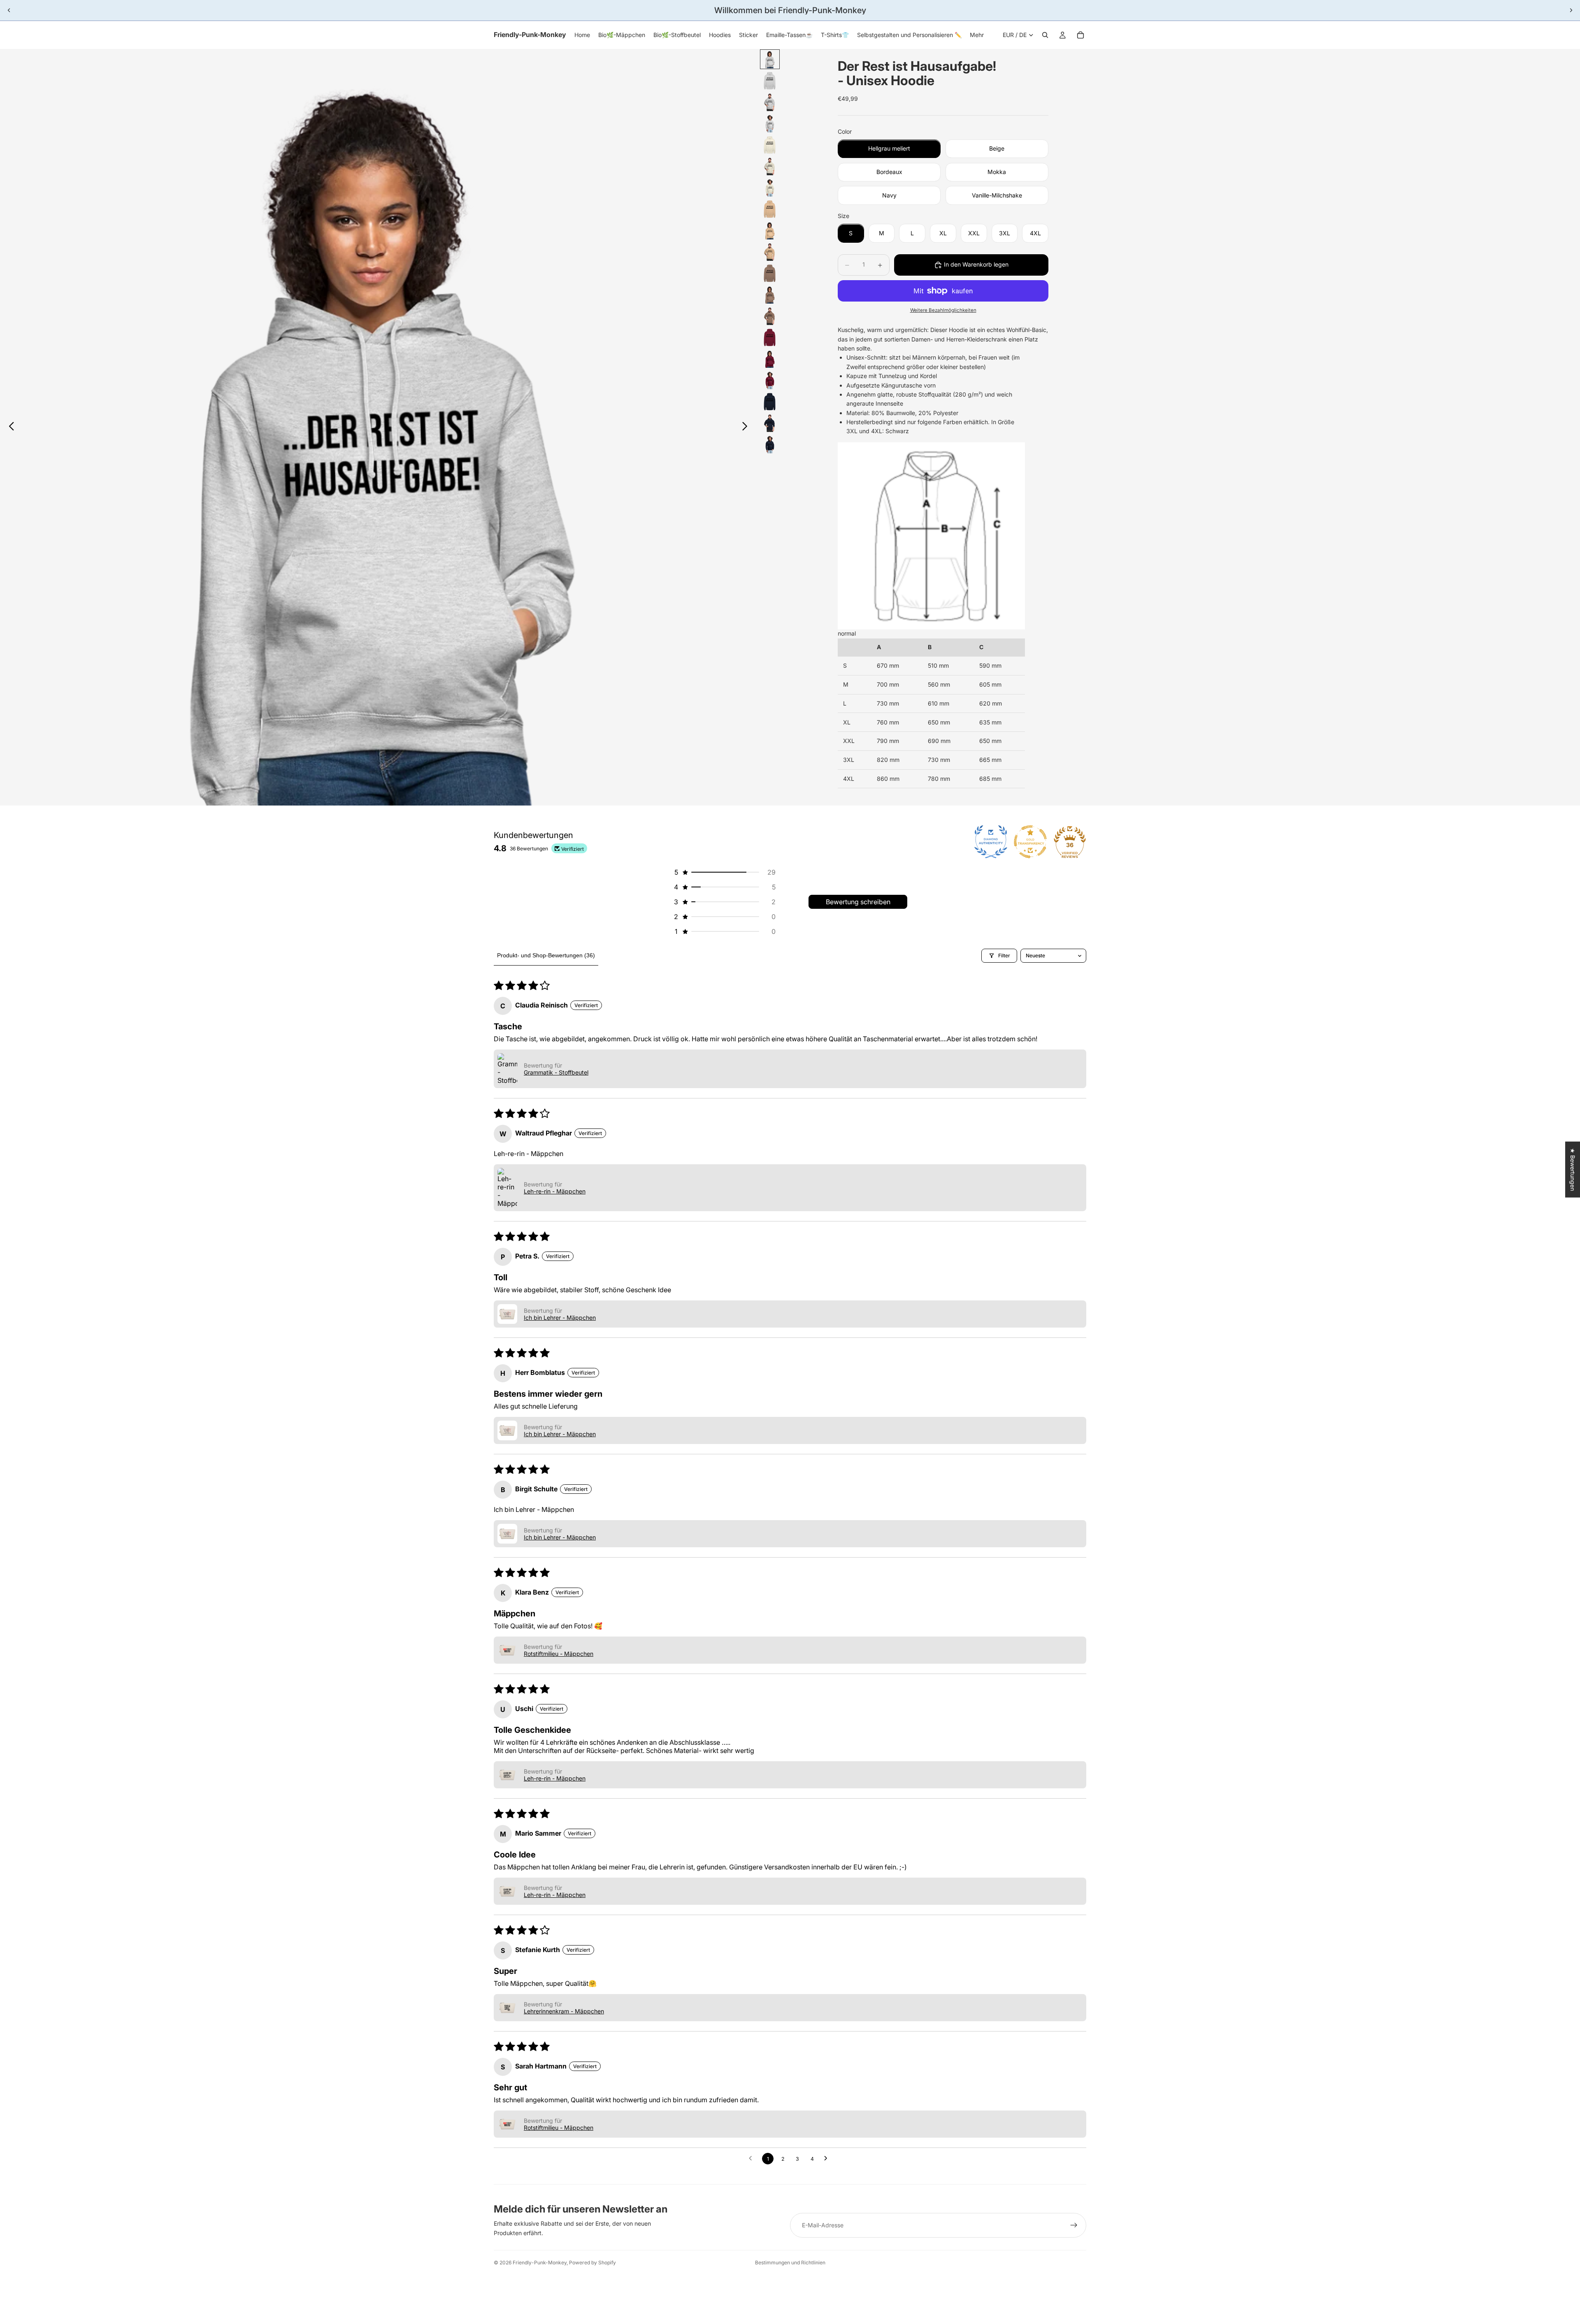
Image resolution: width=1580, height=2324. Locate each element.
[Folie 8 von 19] (770, 209)
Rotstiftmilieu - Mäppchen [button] (559, 1654)
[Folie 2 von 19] (770, 81)
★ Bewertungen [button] (1573, 1169)
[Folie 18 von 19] (770, 423)
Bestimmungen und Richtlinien (790, 2262)
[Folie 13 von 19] (770, 316)
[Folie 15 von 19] (770, 359)
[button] (724, 872)
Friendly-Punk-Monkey (540, 2262)
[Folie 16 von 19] (770, 380)
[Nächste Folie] (1571, 10)
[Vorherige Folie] (9, 10)
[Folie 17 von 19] (770, 402)
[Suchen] (1045, 35)
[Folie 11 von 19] (770, 273)
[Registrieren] (1074, 2225)
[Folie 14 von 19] (770, 337)
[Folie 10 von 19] (770, 252)
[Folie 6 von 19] (770, 166)
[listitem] (977, 35)
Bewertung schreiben (858, 902)
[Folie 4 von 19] (770, 123)
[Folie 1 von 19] (770, 59)
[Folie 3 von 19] (770, 102)
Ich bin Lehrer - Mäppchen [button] (560, 1318)
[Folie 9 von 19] (770, 230)
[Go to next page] (828, 2159)
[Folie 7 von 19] (770, 188)
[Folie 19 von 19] (770, 444)
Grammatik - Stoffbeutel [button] (556, 1072)
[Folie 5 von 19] (770, 145)
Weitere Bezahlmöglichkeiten (943, 310)
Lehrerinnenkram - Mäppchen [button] (564, 2011)
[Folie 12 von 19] (770, 295)
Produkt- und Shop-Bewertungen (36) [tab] (546, 955)
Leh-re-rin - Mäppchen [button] (555, 1191)
